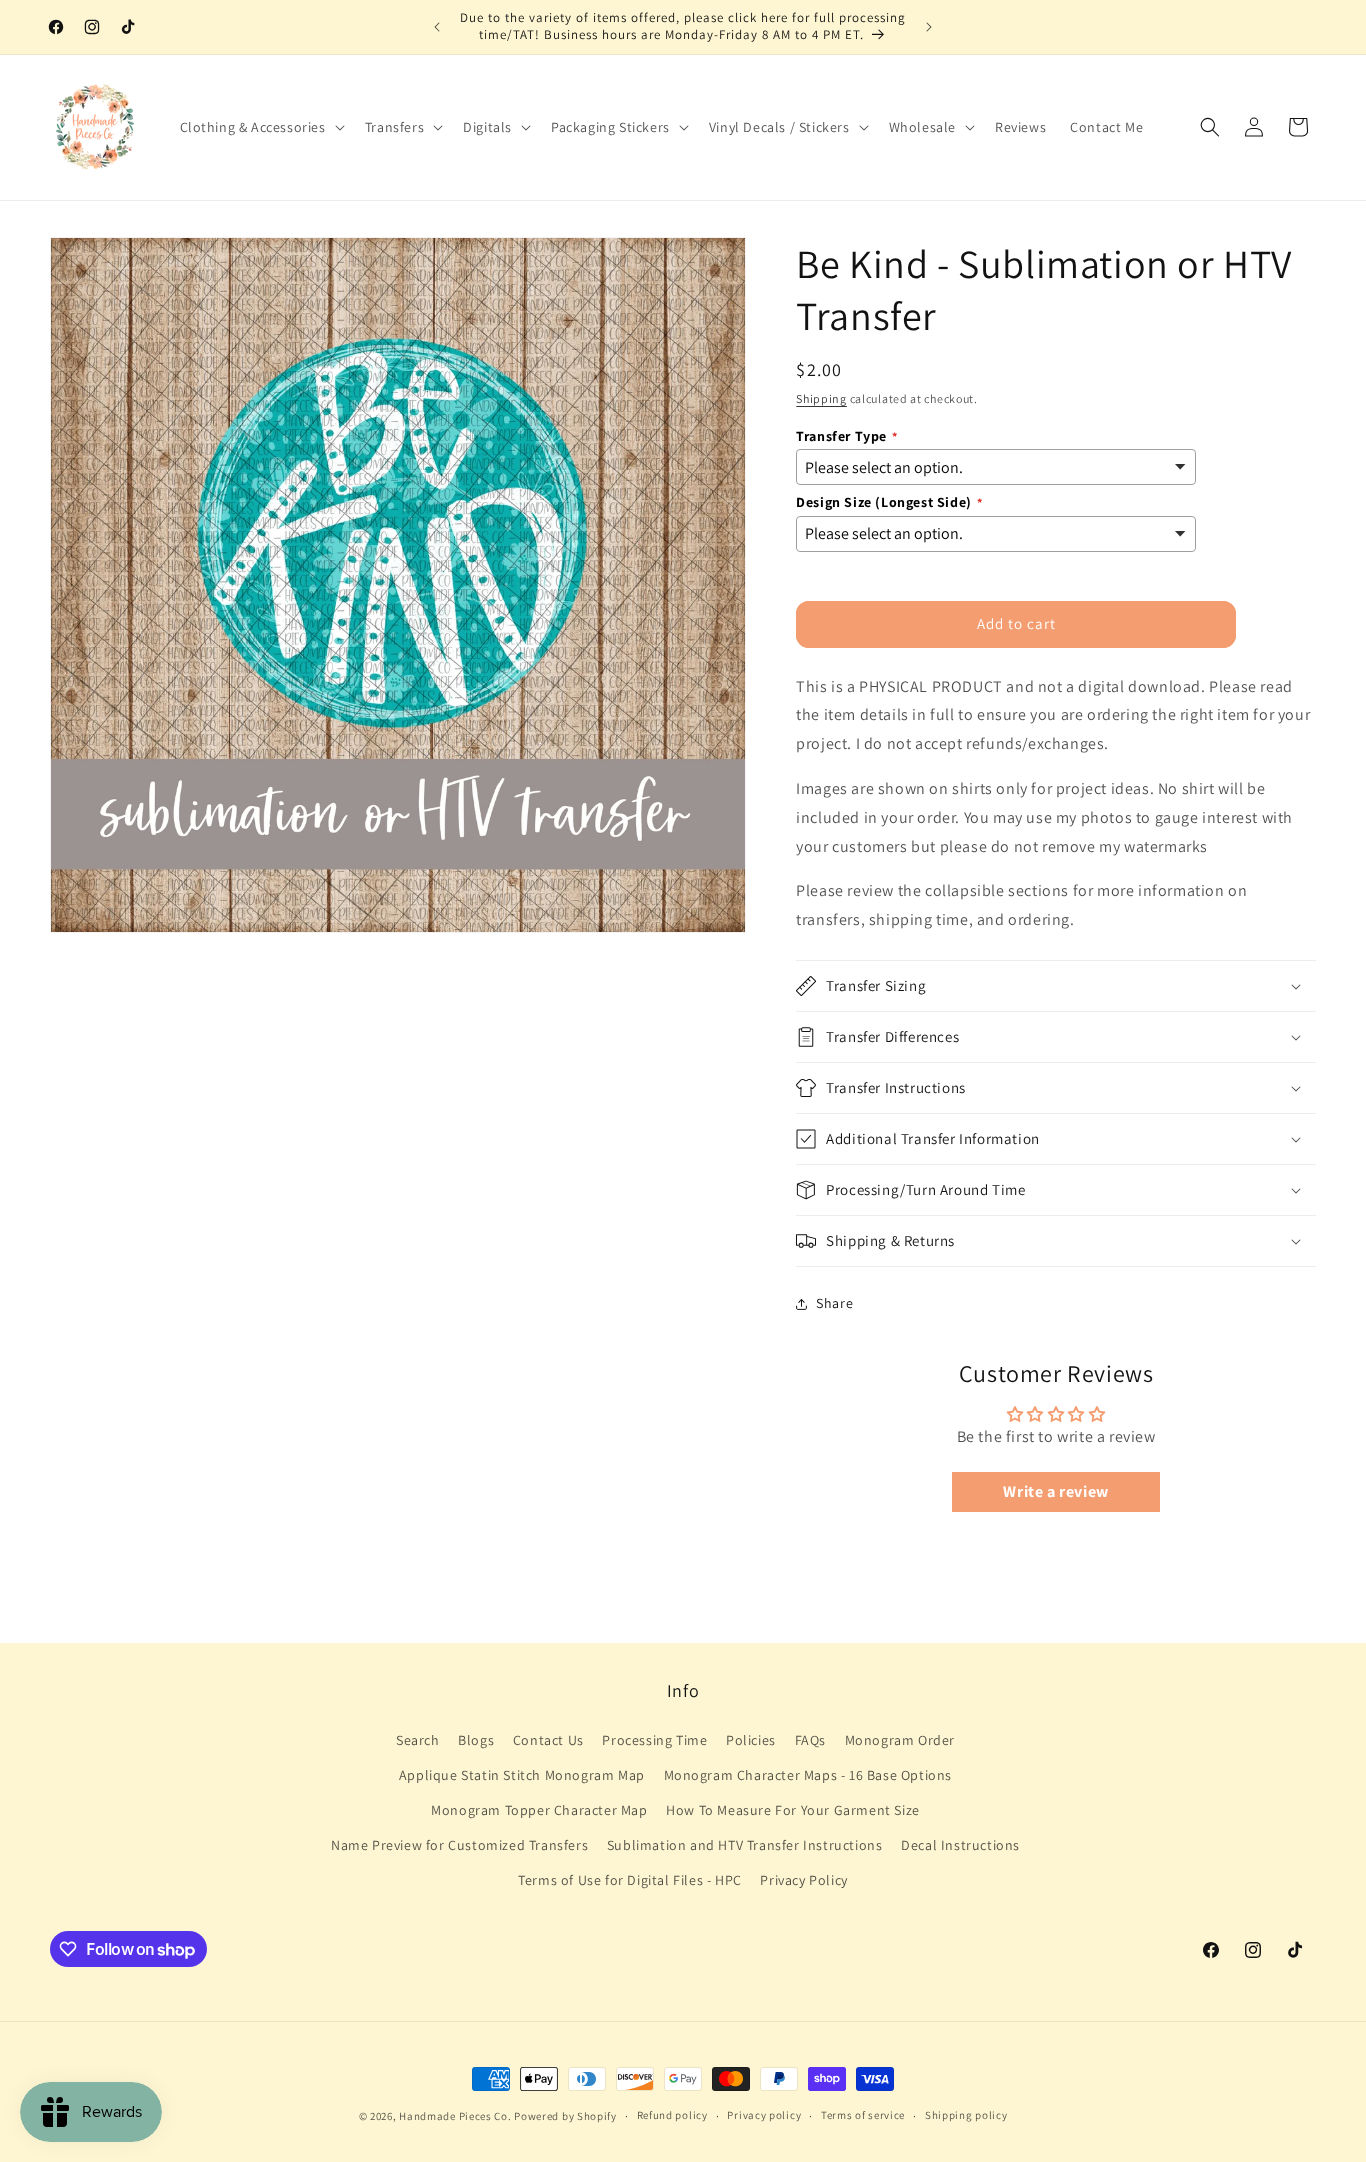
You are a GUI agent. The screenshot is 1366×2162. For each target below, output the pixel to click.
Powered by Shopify (565, 2116)
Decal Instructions (960, 1845)
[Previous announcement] (437, 27)
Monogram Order (900, 1740)
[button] (260, 127)
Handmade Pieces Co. (455, 2116)
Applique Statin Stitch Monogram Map (522, 1775)
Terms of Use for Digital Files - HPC (630, 1880)
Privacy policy (764, 2115)
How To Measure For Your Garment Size (793, 1810)
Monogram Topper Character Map (539, 1810)
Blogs (476, 1740)
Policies (751, 1740)
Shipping (821, 398)
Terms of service (863, 2115)
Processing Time (654, 1740)
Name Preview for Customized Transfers (459, 1845)
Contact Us (548, 1740)
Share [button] (834, 1303)
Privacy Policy (803, 1880)
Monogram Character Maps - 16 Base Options (808, 1775)
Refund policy (672, 2115)
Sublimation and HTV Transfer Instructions (745, 1845)
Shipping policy (966, 2115)
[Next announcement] (929, 27)
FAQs (810, 1740)
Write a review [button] (1055, 1491)
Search (418, 1740)
